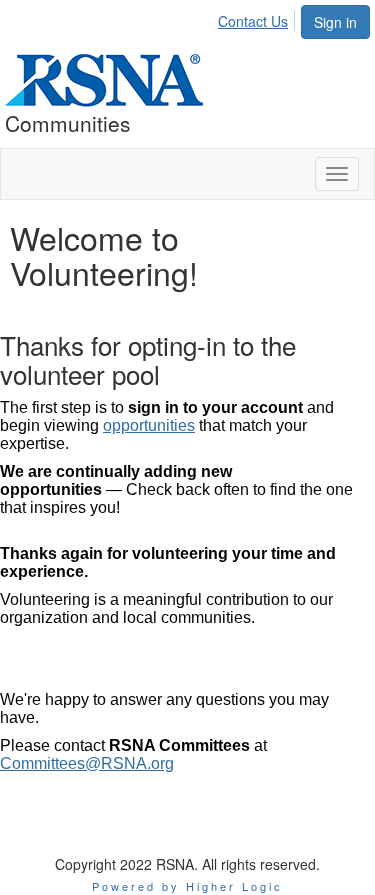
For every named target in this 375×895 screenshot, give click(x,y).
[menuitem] (258, 18)
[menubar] (258, 18)
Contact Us (253, 21)
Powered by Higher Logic (187, 886)
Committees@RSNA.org (87, 763)
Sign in (335, 22)
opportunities (149, 425)
